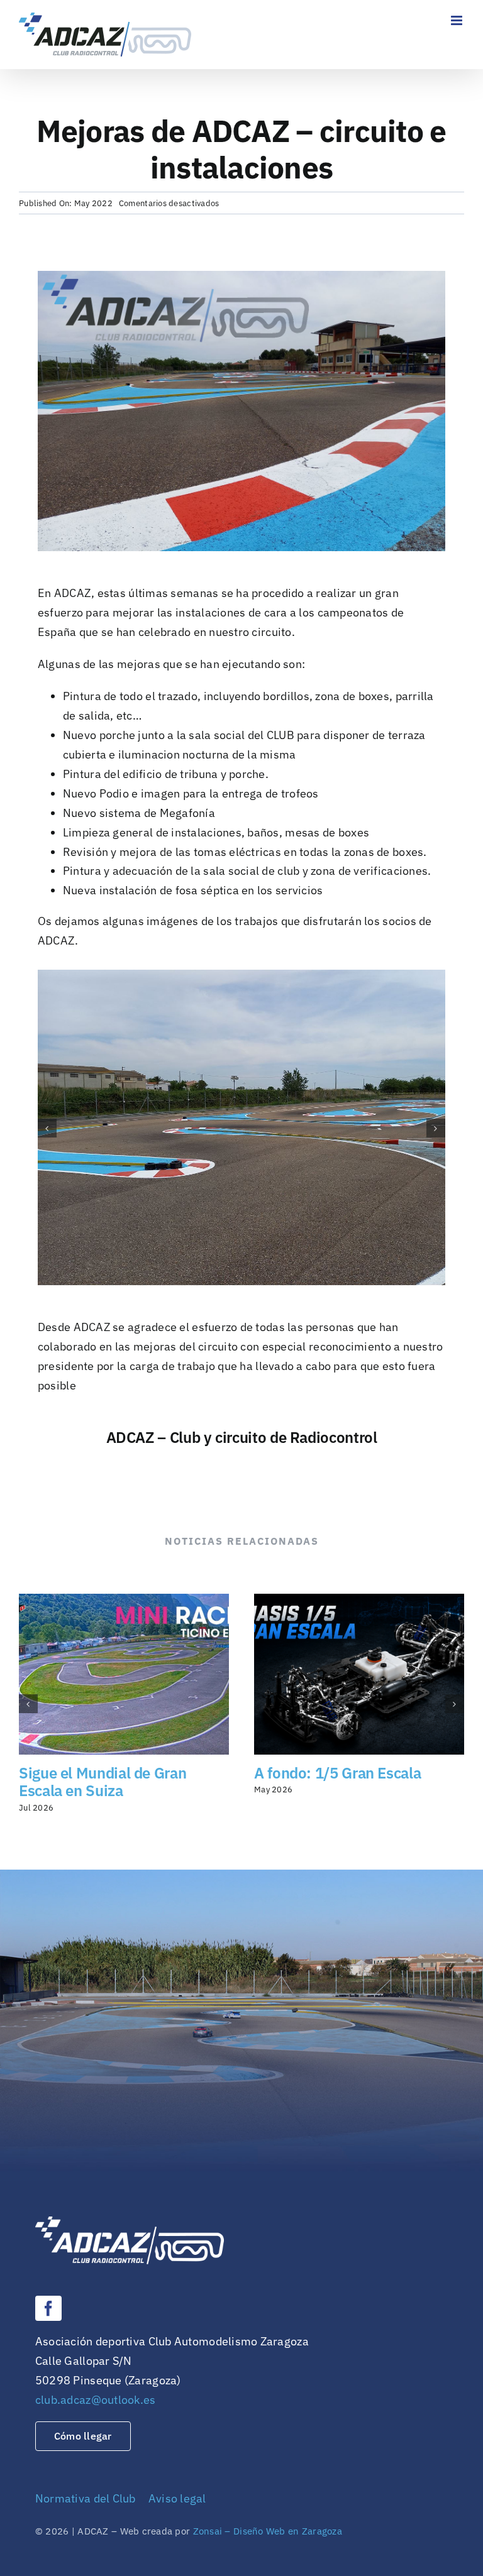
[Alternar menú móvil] (458, 20)
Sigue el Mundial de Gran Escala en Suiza (103, 1782)
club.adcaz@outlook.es (96, 2400)
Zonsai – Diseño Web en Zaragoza (268, 2531)
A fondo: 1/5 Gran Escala (337, 1773)
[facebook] (48, 2308)
